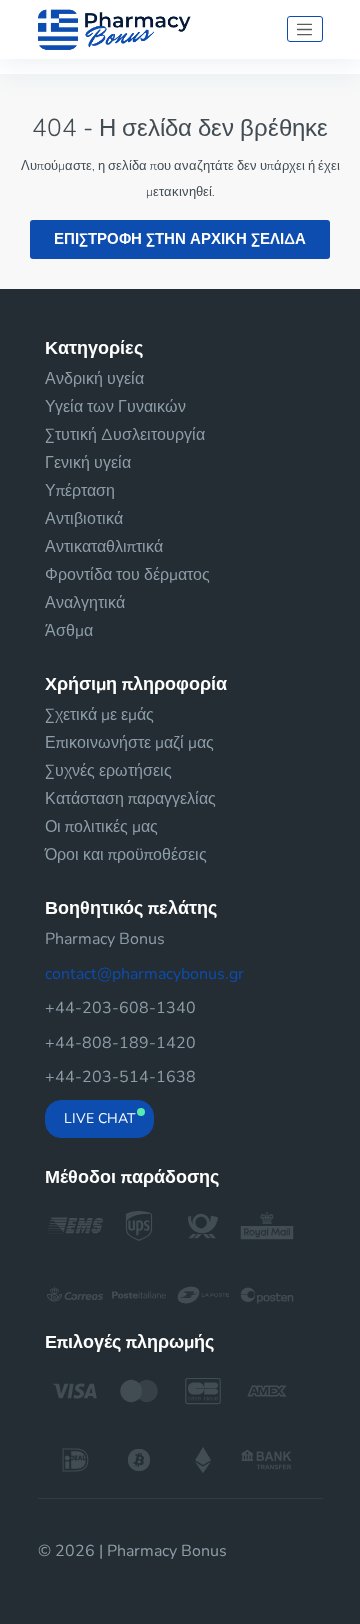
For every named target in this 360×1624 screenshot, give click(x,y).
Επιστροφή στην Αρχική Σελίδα (180, 239)
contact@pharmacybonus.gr (144, 974)
